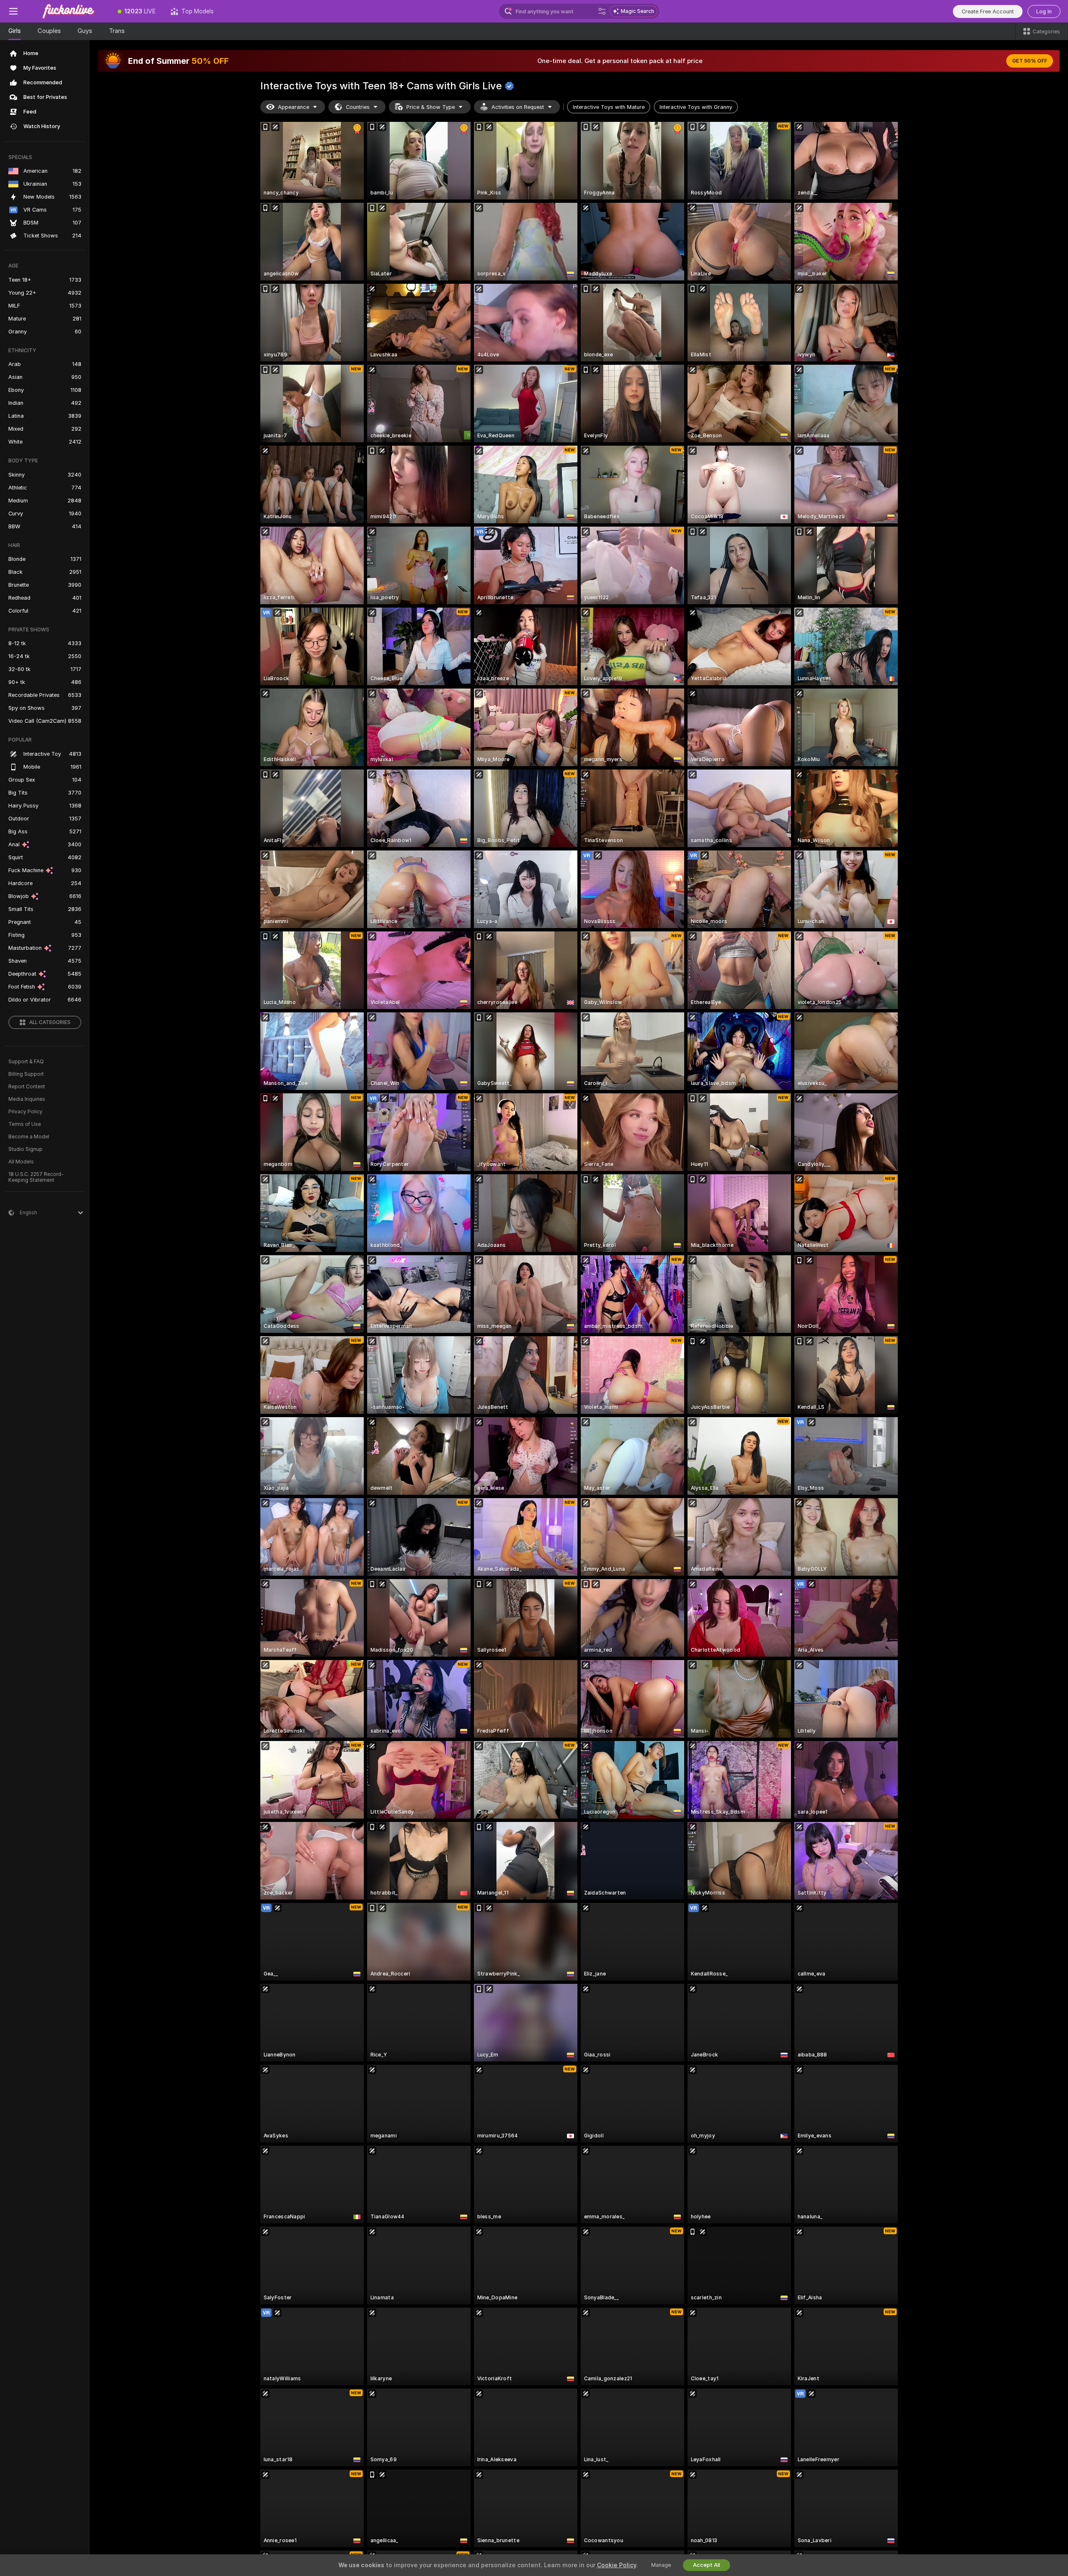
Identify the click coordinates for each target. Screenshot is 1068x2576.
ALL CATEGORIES (50, 1022)
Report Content (27, 1087)
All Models (21, 1162)
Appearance (293, 107)
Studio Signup (25, 1149)
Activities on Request (518, 107)
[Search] (602, 11)
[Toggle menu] (13, 11)
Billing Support (26, 1074)
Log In (1044, 11)
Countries (358, 107)
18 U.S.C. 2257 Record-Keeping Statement (36, 1177)
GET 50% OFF (1030, 61)
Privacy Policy (25, 1112)
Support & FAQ (26, 1062)
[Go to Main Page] (68, 11)
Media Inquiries (27, 1099)
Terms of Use (25, 1124)
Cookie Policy (617, 2565)
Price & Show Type (431, 107)
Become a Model (29, 1137)
